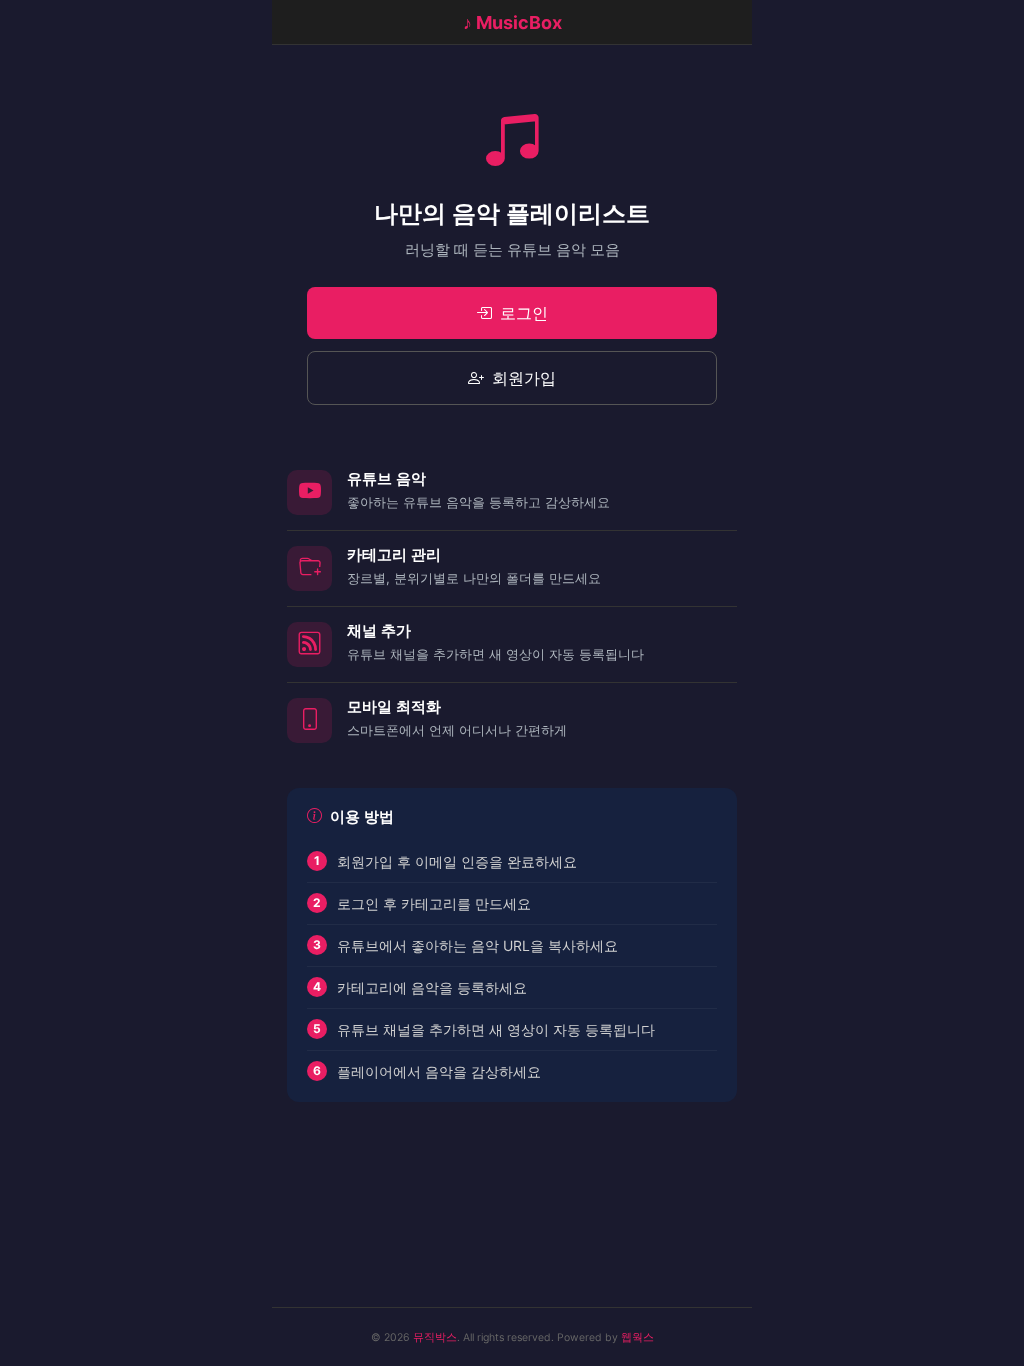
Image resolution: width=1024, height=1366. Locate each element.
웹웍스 (637, 1337)
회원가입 (524, 378)
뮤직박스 (435, 1337)
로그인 (524, 313)
